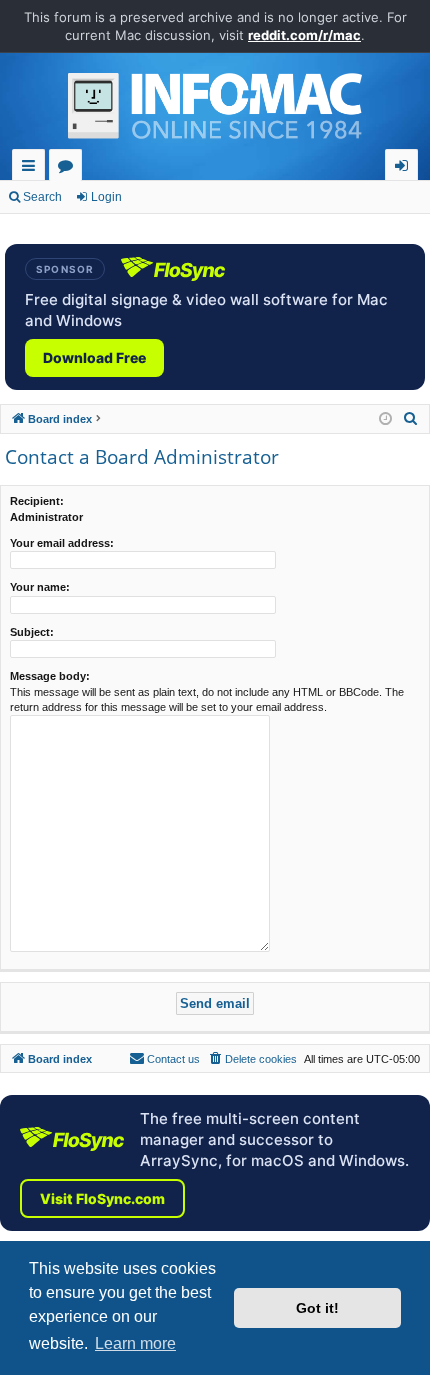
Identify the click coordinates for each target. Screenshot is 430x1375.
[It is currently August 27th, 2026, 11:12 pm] (385, 419)
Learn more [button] (135, 1343)
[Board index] (215, 111)
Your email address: (62, 543)
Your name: (40, 587)
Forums (69, 168)
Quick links (32, 168)
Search (42, 197)
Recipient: (37, 501)
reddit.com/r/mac (304, 35)
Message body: (50, 676)
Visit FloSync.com (102, 1198)
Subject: (32, 632)
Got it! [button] (317, 1308)
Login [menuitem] (405, 168)
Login (106, 197)
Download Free (94, 357)
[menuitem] (411, 419)
